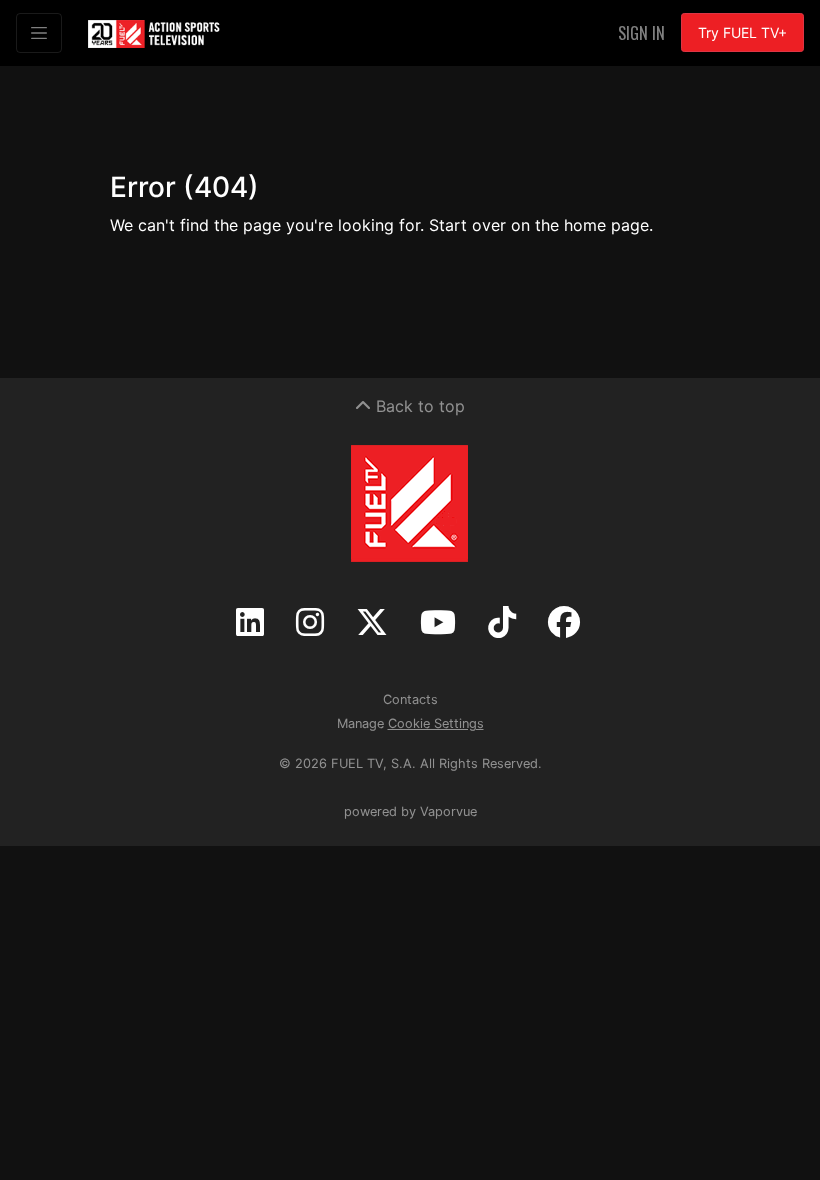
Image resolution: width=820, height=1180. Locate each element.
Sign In (641, 33)
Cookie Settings (436, 723)
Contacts (410, 699)
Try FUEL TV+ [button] (742, 32)
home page (606, 225)
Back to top (418, 406)
